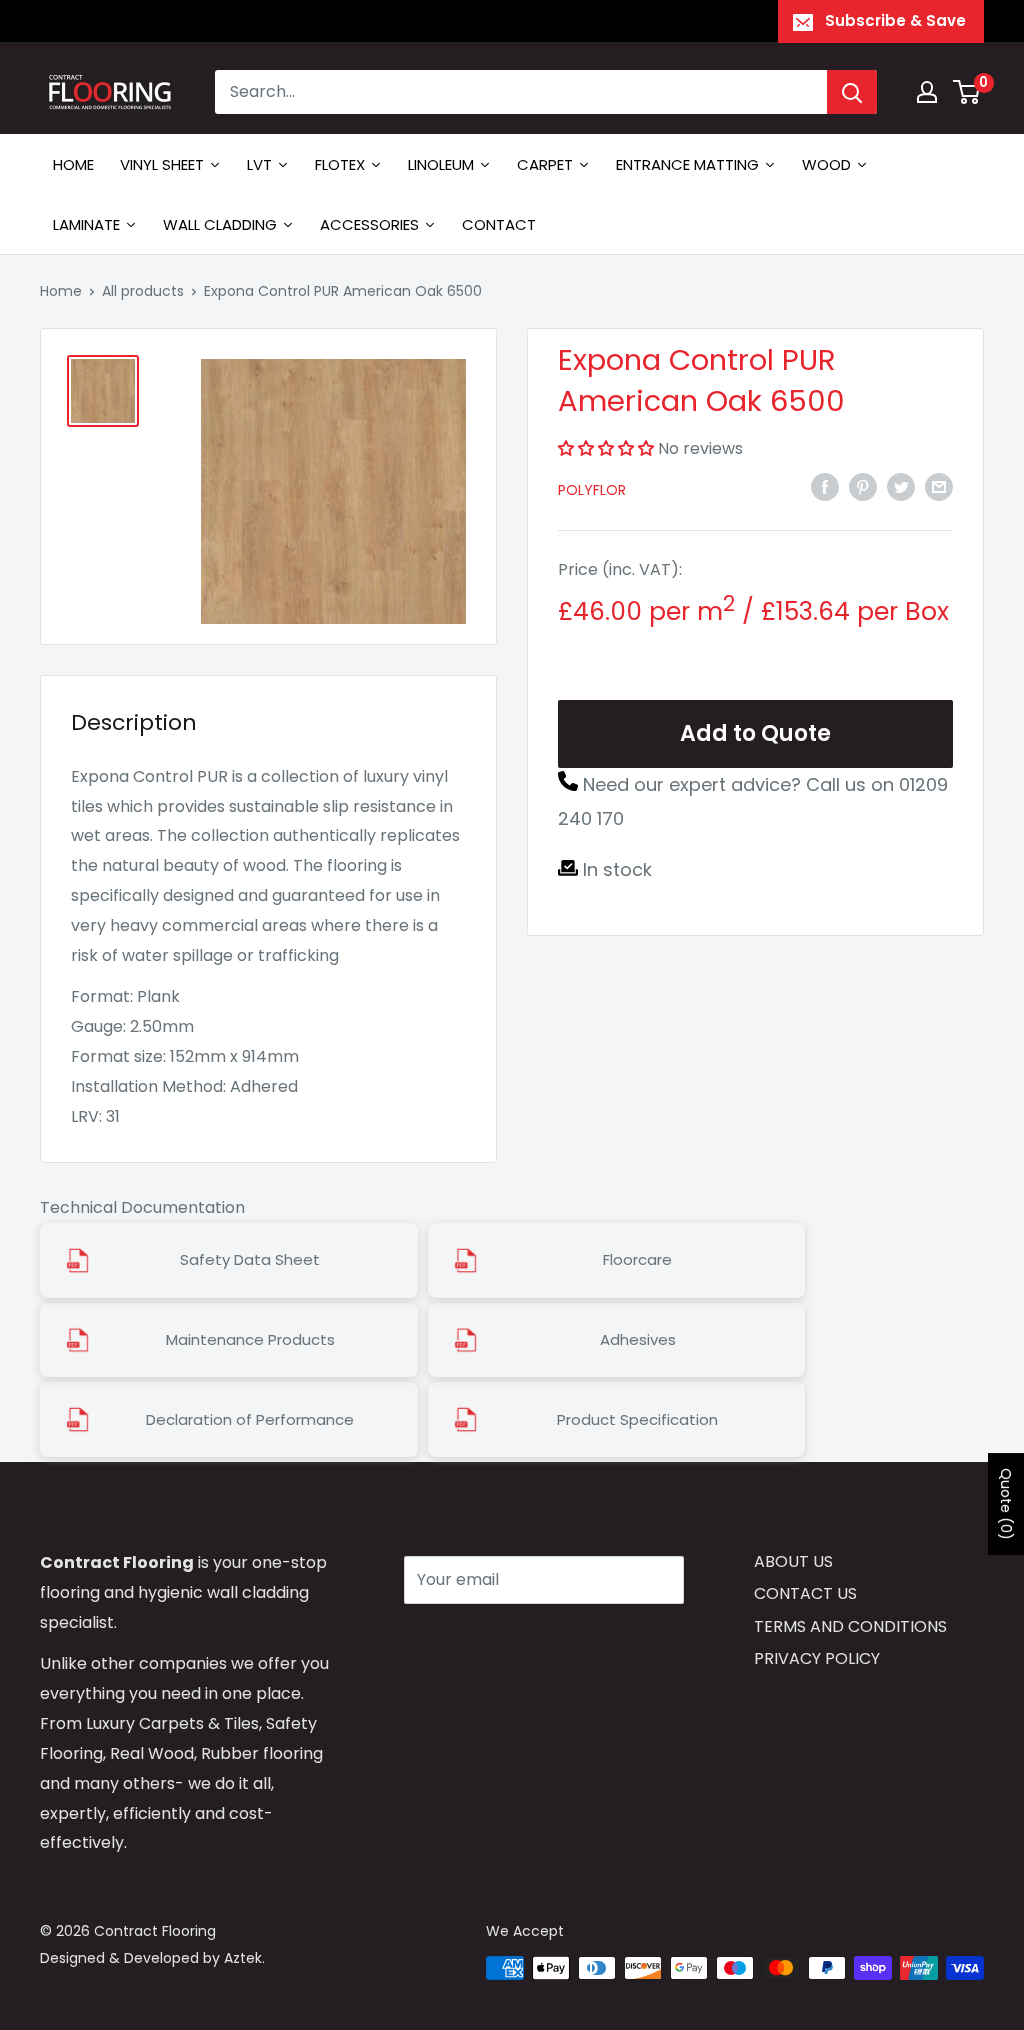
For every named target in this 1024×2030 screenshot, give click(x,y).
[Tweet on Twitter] (901, 486)
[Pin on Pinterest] (863, 486)
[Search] (852, 92)
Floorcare (637, 1260)
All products (143, 291)
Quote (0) (1006, 1504)
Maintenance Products (250, 1340)
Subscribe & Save (895, 20)
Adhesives (638, 1340)
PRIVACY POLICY (817, 1658)
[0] (967, 92)
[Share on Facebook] (825, 486)
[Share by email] (939, 486)
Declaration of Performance (250, 1420)
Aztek (243, 1958)
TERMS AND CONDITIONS (850, 1626)
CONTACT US (805, 1593)
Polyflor (592, 490)
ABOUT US (793, 1561)
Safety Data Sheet (250, 1260)
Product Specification (637, 1420)
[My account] (927, 92)
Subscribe (475, 1639)
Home (61, 291)
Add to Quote (755, 733)
